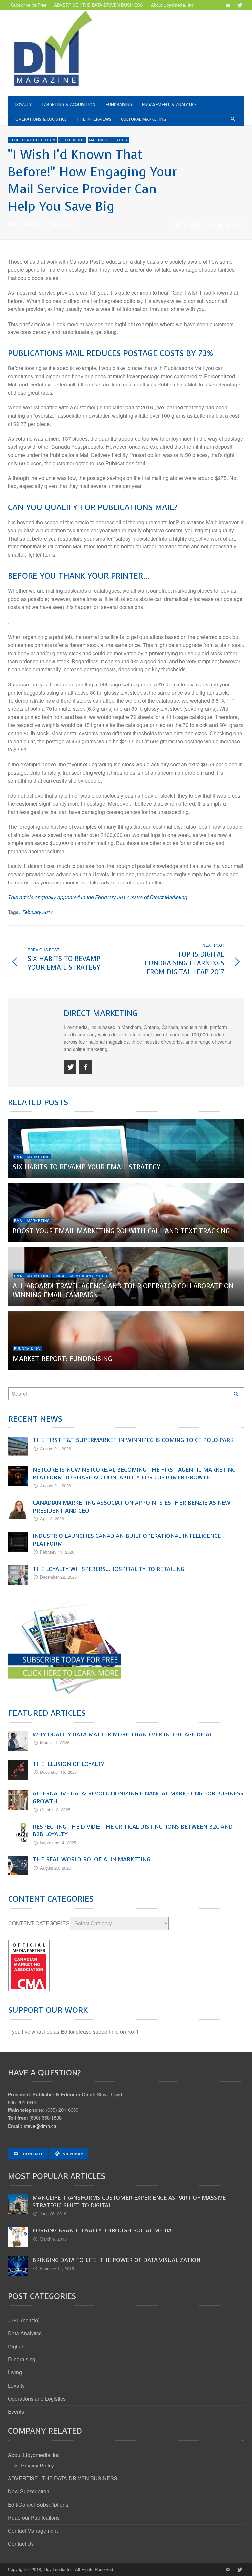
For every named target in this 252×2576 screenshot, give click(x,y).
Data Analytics (25, 2333)
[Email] (228, 5)
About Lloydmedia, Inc (34, 2455)
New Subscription (29, 2491)
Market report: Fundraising (62, 1359)
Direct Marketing (25, 224)
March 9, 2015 (53, 2239)
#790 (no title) (24, 2320)
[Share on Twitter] (220, 225)
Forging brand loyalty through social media (102, 2230)
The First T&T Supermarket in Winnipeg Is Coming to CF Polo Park (133, 1440)
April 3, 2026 (52, 1519)
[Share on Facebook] (211, 225)
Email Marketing (32, 1157)
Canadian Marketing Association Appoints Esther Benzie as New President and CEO (132, 1507)
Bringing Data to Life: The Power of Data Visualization (116, 2260)
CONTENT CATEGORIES (39, 1923)
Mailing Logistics (108, 140)
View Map (73, 2154)
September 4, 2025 (58, 1843)
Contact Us (21, 2543)
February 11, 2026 (57, 1552)
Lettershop (72, 140)
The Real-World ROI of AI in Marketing (92, 1859)
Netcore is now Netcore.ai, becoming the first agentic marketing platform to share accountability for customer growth (134, 1474)
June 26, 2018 (53, 2214)
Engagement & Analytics (81, 1276)
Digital (15, 2346)
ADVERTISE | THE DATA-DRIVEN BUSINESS (63, 2478)
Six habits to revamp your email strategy (87, 1167)
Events (16, 2412)
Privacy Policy (38, 2465)
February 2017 (38, 912)
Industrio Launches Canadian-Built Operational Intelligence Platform (127, 1540)
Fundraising (27, 1349)
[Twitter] (239, 5)
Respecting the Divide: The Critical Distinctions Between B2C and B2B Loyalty (133, 1831)
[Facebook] (86, 1067)
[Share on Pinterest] (239, 225)
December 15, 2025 (58, 1772)
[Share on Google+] (229, 225)
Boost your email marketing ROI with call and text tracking (121, 1231)
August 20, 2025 (55, 1868)
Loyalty (16, 2385)
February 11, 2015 (57, 2268)
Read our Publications (34, 2517)
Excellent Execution (32, 140)
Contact (32, 2154)
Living (15, 2372)
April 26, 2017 (64, 224)
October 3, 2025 (55, 1809)
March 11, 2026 (55, 1743)
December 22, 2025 (58, 1577)
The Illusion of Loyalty (69, 1764)
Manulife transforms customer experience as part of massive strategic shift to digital (129, 2202)
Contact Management (33, 2531)
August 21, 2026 (55, 1448)
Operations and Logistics (37, 2398)
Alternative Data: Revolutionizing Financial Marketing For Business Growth (138, 1797)
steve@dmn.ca (40, 2126)
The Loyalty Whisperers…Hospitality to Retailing (109, 1569)
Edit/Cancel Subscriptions (38, 2504)
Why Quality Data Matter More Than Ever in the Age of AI (122, 1734)
